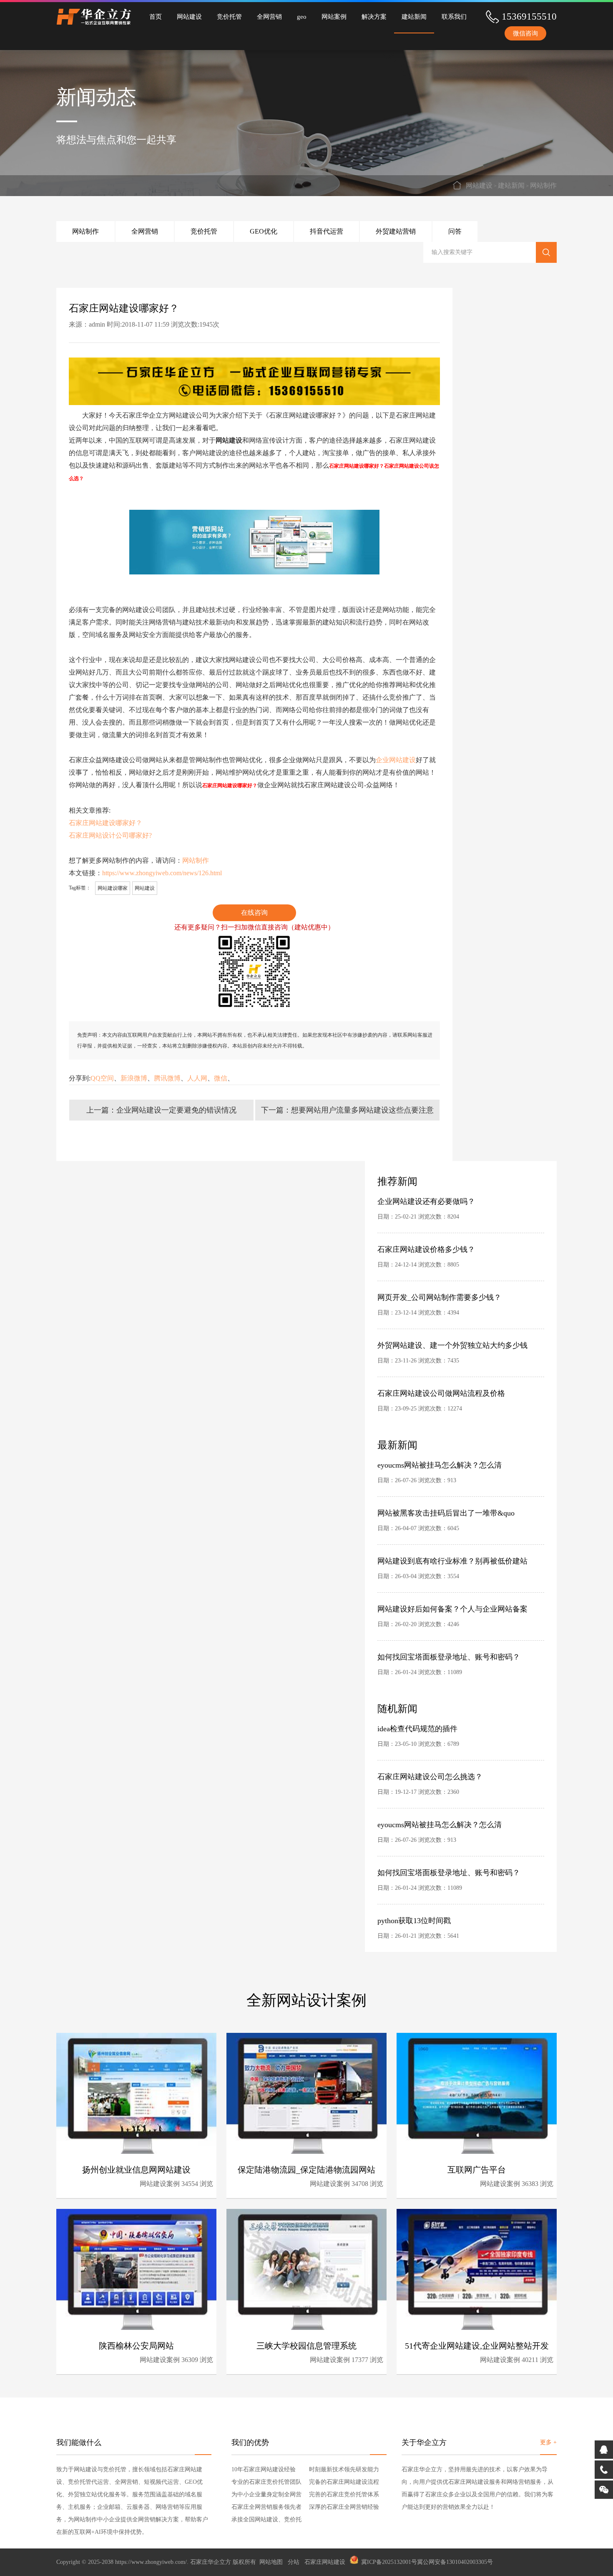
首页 (156, 17)
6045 (453, 1528)
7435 (453, 1361)
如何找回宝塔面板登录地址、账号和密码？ (449, 1657)
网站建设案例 (160, 2184)
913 (452, 1480)
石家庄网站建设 (325, 2562)
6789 (453, 1744)
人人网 (197, 1078)
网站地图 (271, 2562)
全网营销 (269, 17)
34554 (190, 2184)
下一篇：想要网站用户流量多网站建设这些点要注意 (347, 1110)
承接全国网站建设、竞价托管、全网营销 (266, 2521)
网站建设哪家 (113, 888)
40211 (530, 2360)
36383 (530, 2184)
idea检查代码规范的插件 (417, 1729)
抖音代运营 (327, 231)
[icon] (354, 2562)
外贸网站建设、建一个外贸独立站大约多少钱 (452, 1345)
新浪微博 (134, 1078)
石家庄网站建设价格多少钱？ (426, 1249)
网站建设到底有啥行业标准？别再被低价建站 (452, 1561)
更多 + (548, 2442)
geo (302, 17)
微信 (221, 1078)
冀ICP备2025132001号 (389, 2562)
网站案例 (334, 17)
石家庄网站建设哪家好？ (106, 823)
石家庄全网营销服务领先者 (266, 2507)
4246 (453, 1624)
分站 (294, 2562)
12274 (455, 1409)
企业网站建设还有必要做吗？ (426, 1201)
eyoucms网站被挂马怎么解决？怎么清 (440, 1465)
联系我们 (454, 17)
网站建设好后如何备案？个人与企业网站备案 (452, 1609)
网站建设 (189, 17)
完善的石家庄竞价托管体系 (344, 2494)
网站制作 (543, 185)
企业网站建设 (396, 760)
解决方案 (374, 17)
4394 (453, 1313)
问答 (455, 231)
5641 (453, 1936)
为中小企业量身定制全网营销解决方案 (266, 2496)
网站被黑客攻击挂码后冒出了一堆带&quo (446, 1513)
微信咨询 (525, 33)
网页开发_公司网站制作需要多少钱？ (439, 1297)
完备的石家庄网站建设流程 (344, 2482)
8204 (453, 1217)
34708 (360, 2184)
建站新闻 (414, 17)
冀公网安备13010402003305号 (455, 2562)
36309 (190, 2360)
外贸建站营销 (396, 231)
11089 (455, 1672)
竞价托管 (229, 17)
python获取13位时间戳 (414, 1921)
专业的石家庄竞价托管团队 (266, 2482)
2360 (453, 1792)
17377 (360, 2360)
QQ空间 (102, 1078)
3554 (453, 1576)
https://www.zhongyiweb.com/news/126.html (162, 873)
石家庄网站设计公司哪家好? (110, 835)
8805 (453, 1265)
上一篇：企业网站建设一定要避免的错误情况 (161, 1110)
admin (97, 324)
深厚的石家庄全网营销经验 (344, 2507)
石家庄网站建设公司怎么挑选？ (430, 1777)
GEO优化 (264, 231)
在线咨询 (254, 913)
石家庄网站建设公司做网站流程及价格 (441, 1393)
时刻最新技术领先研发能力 (344, 2469)
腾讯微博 (167, 1078)
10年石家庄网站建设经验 (264, 2469)
